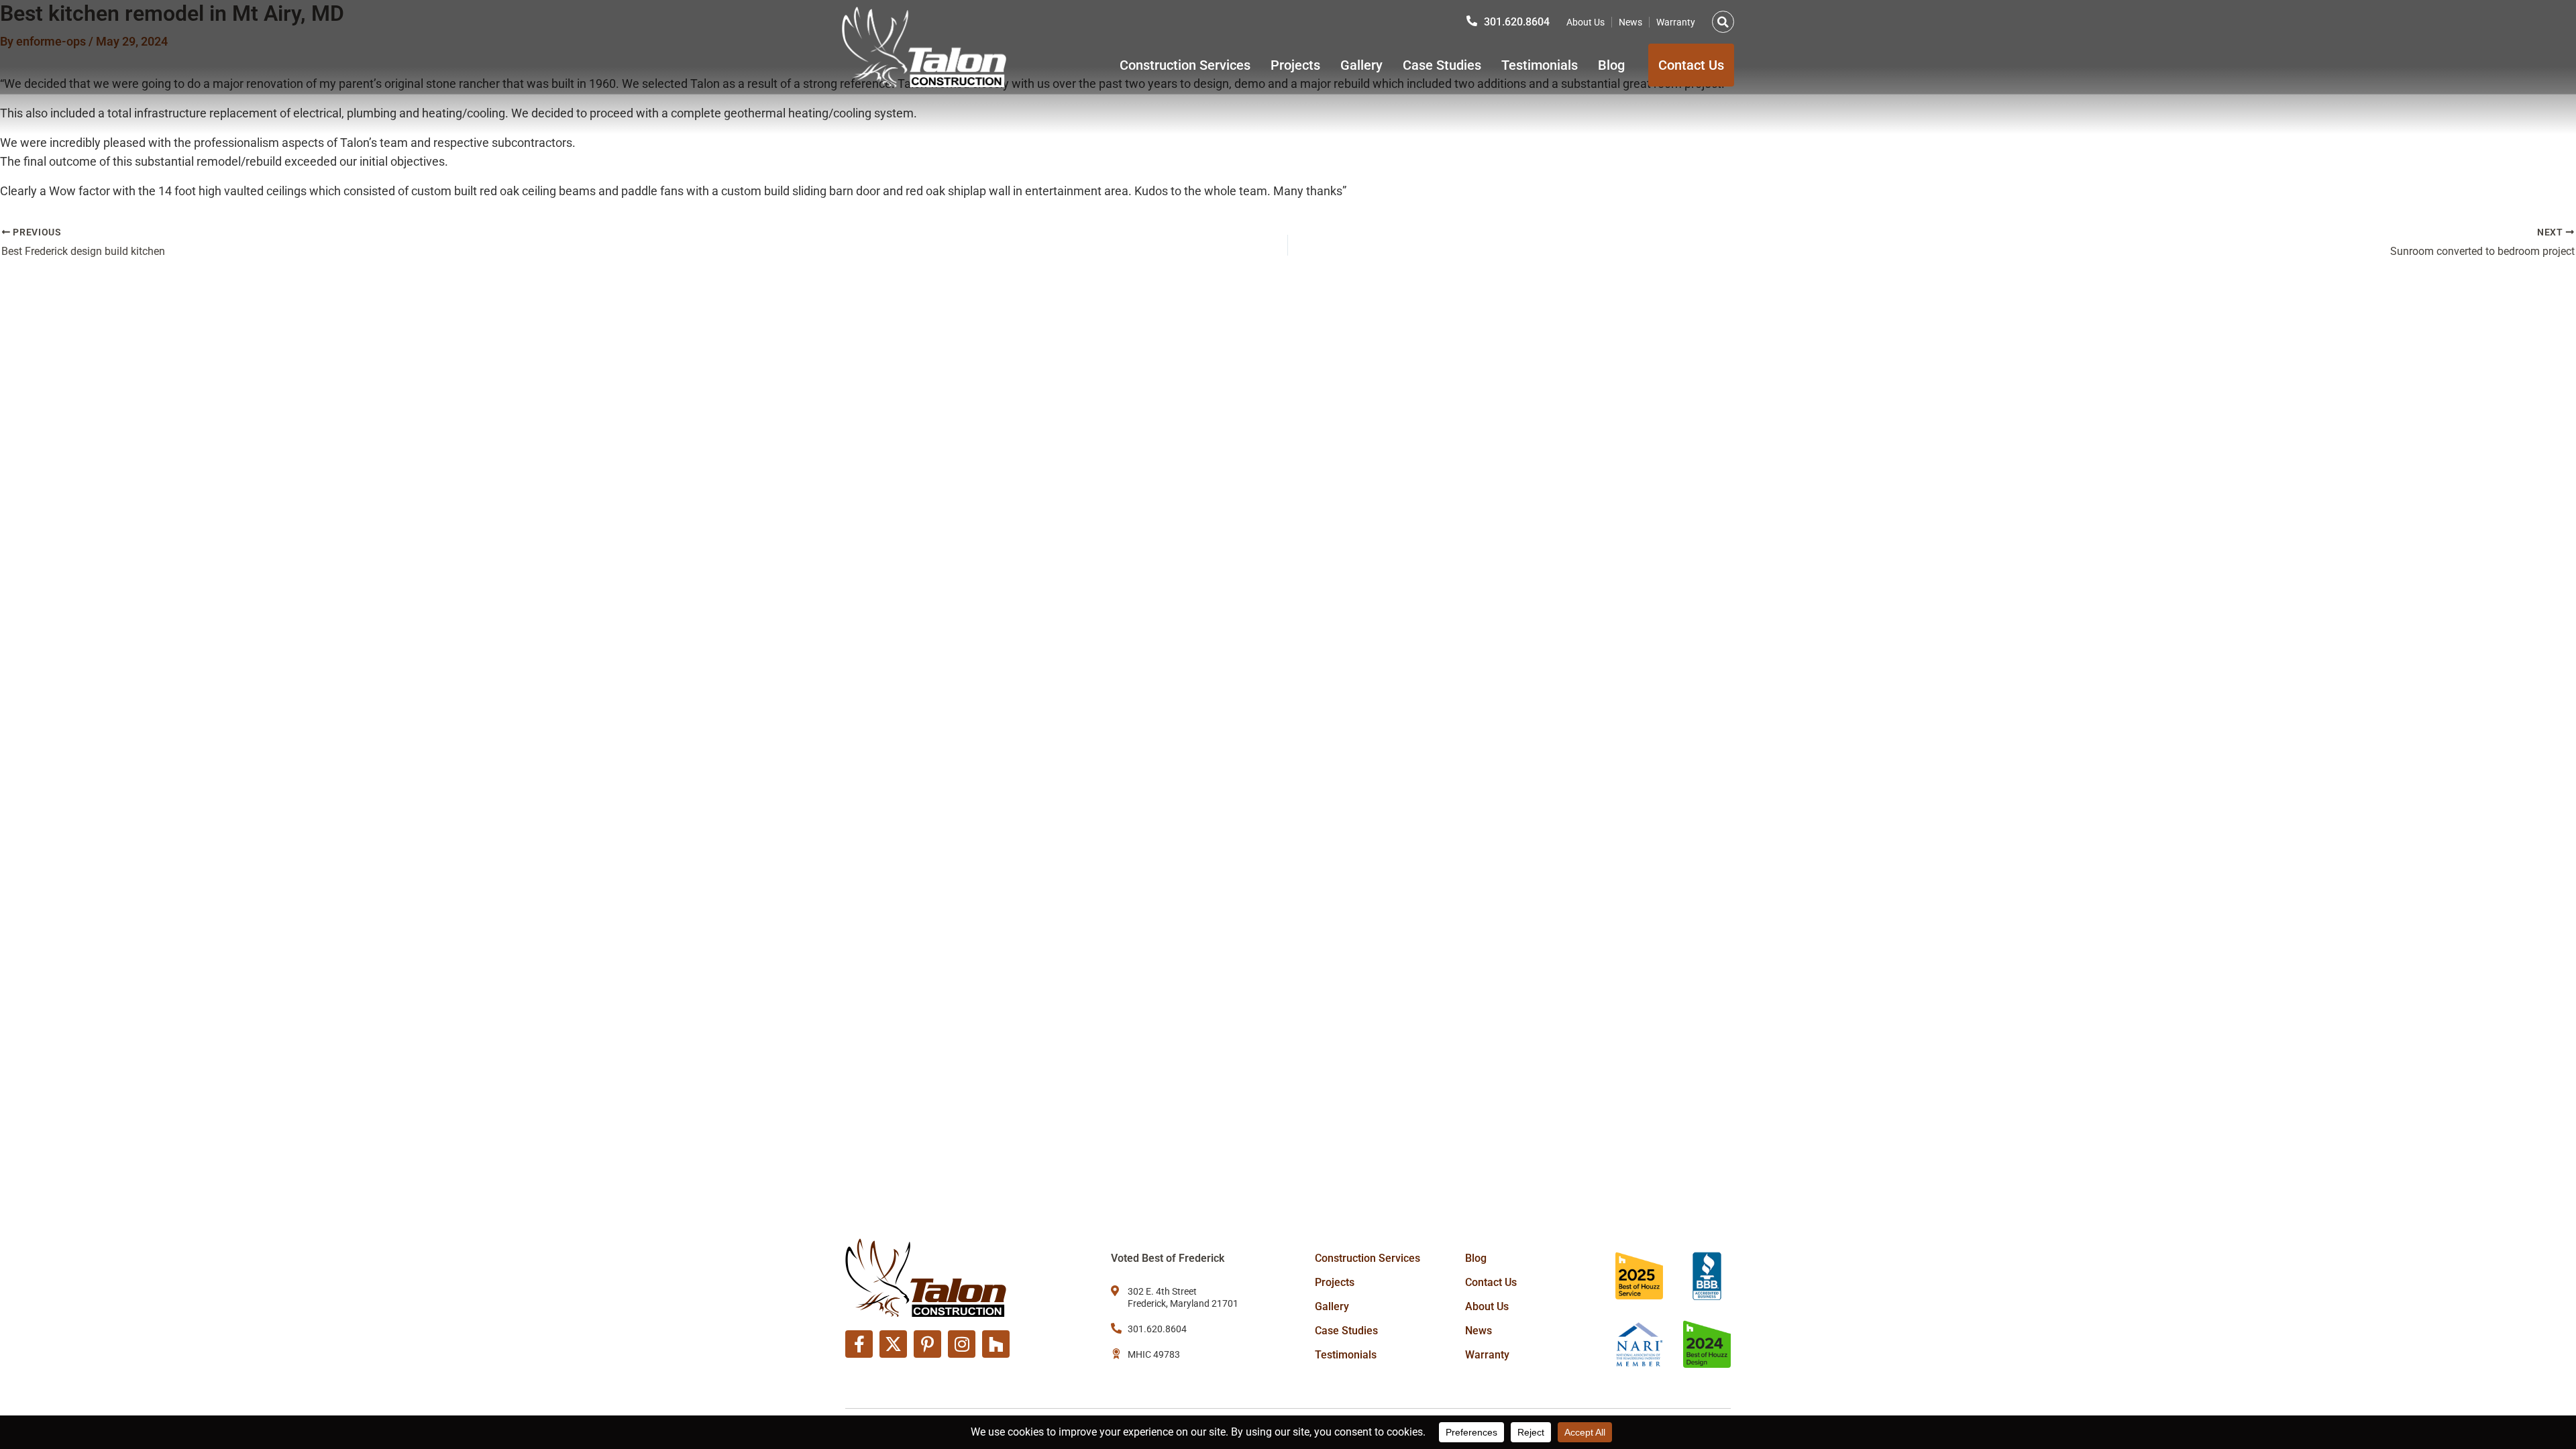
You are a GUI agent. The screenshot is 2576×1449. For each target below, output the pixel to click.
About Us (1586, 22)
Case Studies (1442, 65)
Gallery (1361, 65)
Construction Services (1185, 65)
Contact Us (1491, 1282)
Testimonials (1540, 65)
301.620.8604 (1517, 22)
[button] (1723, 22)
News (1630, 22)
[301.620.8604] (1472, 21)
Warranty (1676, 22)
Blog (1611, 65)
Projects (1295, 65)
